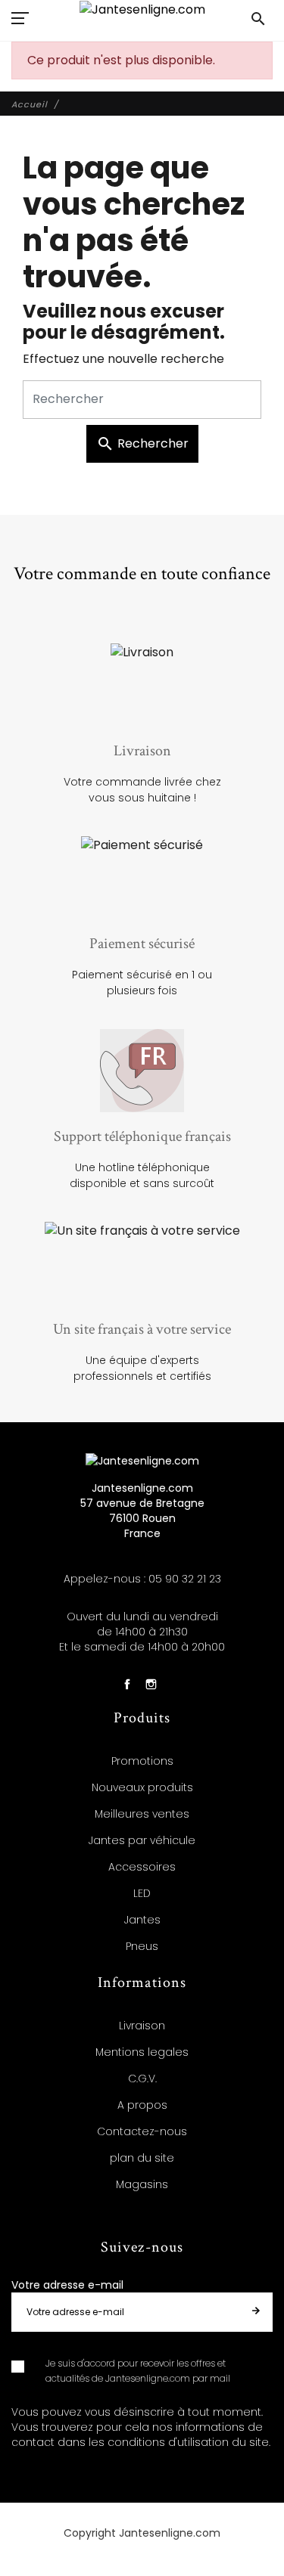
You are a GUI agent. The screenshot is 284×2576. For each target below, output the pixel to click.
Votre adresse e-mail (67, 2285)
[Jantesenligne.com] (142, 9)
